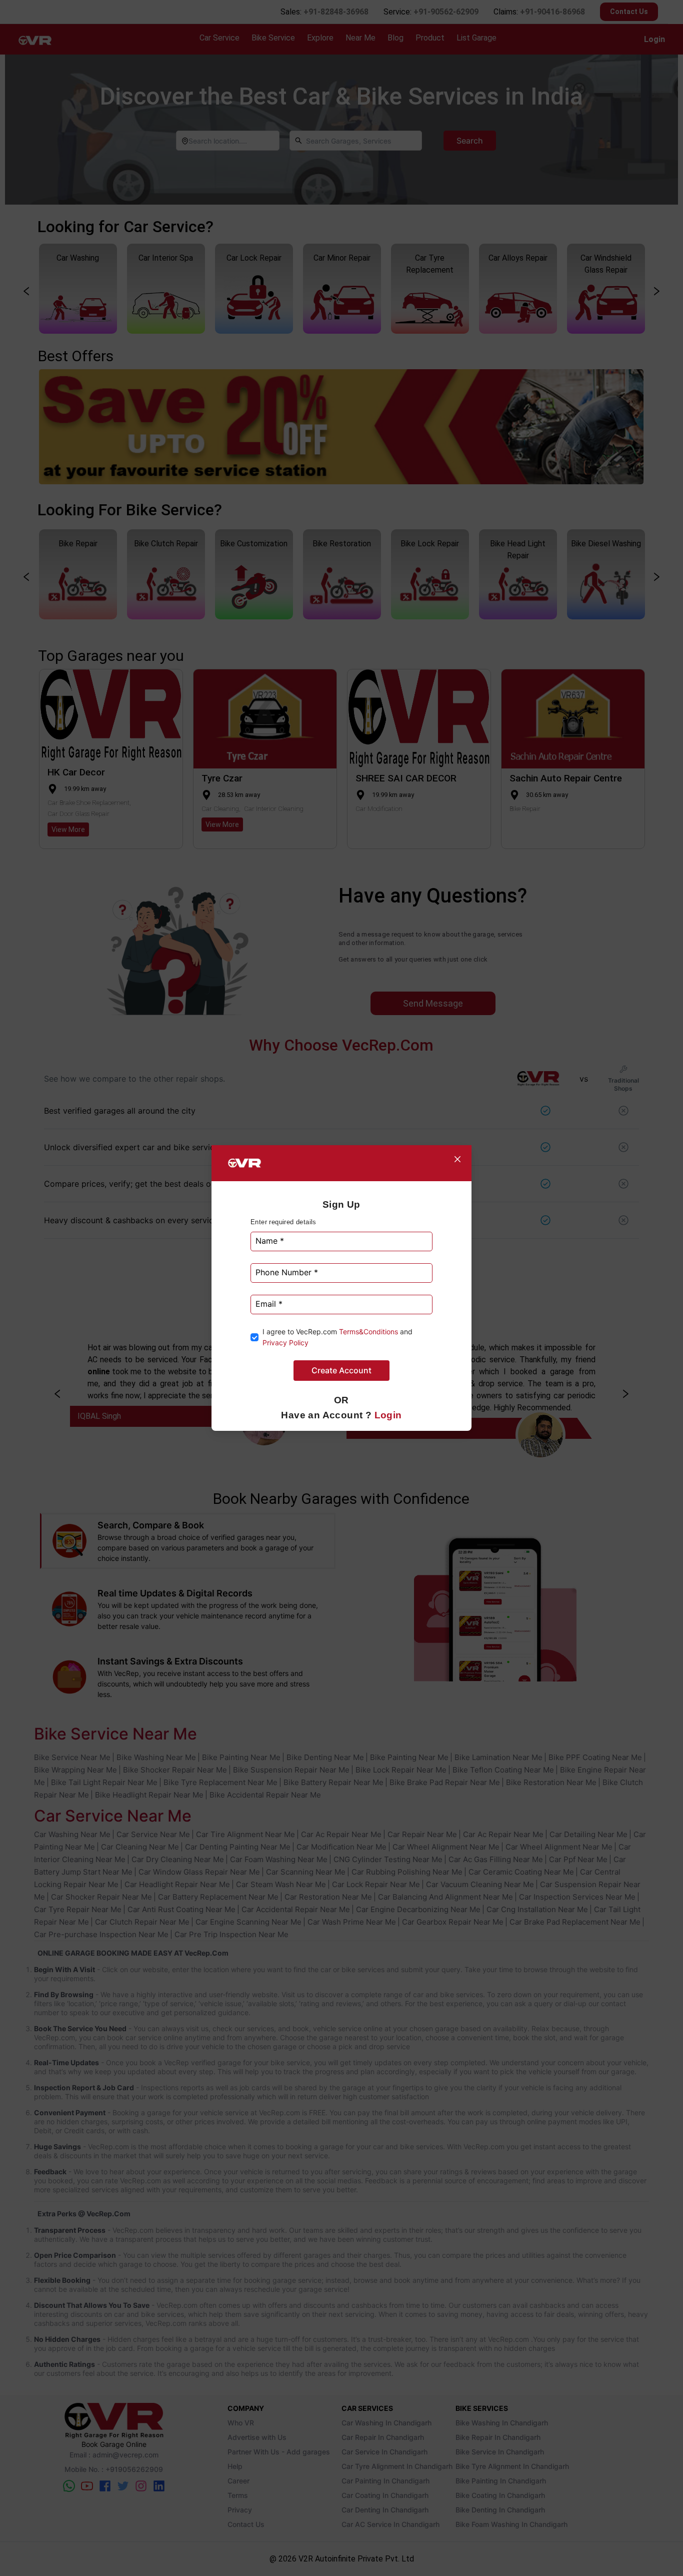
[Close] (457, 1159)
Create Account (341, 1370)
